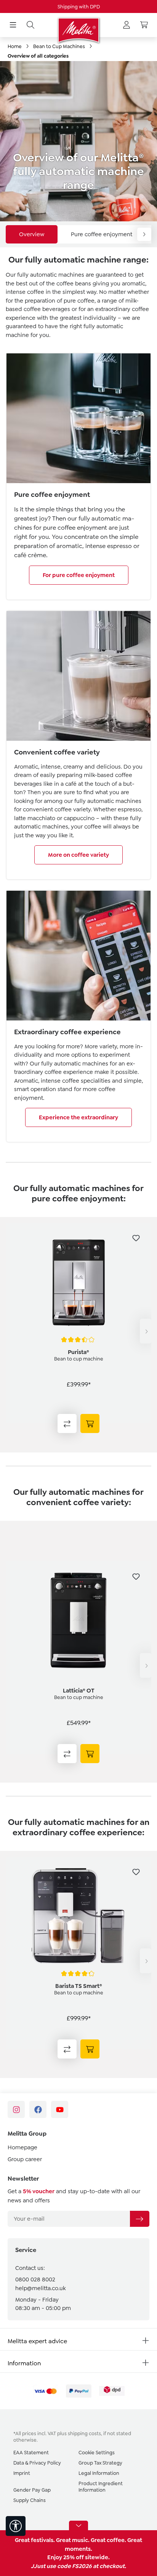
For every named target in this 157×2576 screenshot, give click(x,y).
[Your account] (127, 25)
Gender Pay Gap (32, 2490)
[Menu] (13, 25)
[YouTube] (60, 2109)
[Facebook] (38, 2109)
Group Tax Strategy (100, 2463)
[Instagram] (16, 2109)
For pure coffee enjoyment (79, 575)
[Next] (146, 1331)
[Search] (30, 25)
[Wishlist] (136, 1238)
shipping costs (84, 2433)
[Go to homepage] (78, 30)
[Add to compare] (67, 1423)
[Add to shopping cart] (90, 1423)
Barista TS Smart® (79, 1986)
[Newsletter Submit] (139, 2219)
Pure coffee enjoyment (102, 234)
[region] (78, 1331)
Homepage (22, 2147)
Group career (25, 2159)
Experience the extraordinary (78, 1117)
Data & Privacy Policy (37, 2463)
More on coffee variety (78, 855)
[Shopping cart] (144, 25)
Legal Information (99, 2473)
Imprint (22, 2473)
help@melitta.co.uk (40, 2288)
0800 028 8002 (35, 2279)
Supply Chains (30, 2500)
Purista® (78, 1352)
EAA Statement (31, 2453)
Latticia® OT (79, 1691)
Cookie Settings (97, 2453)
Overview (32, 234)
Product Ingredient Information (101, 2487)
